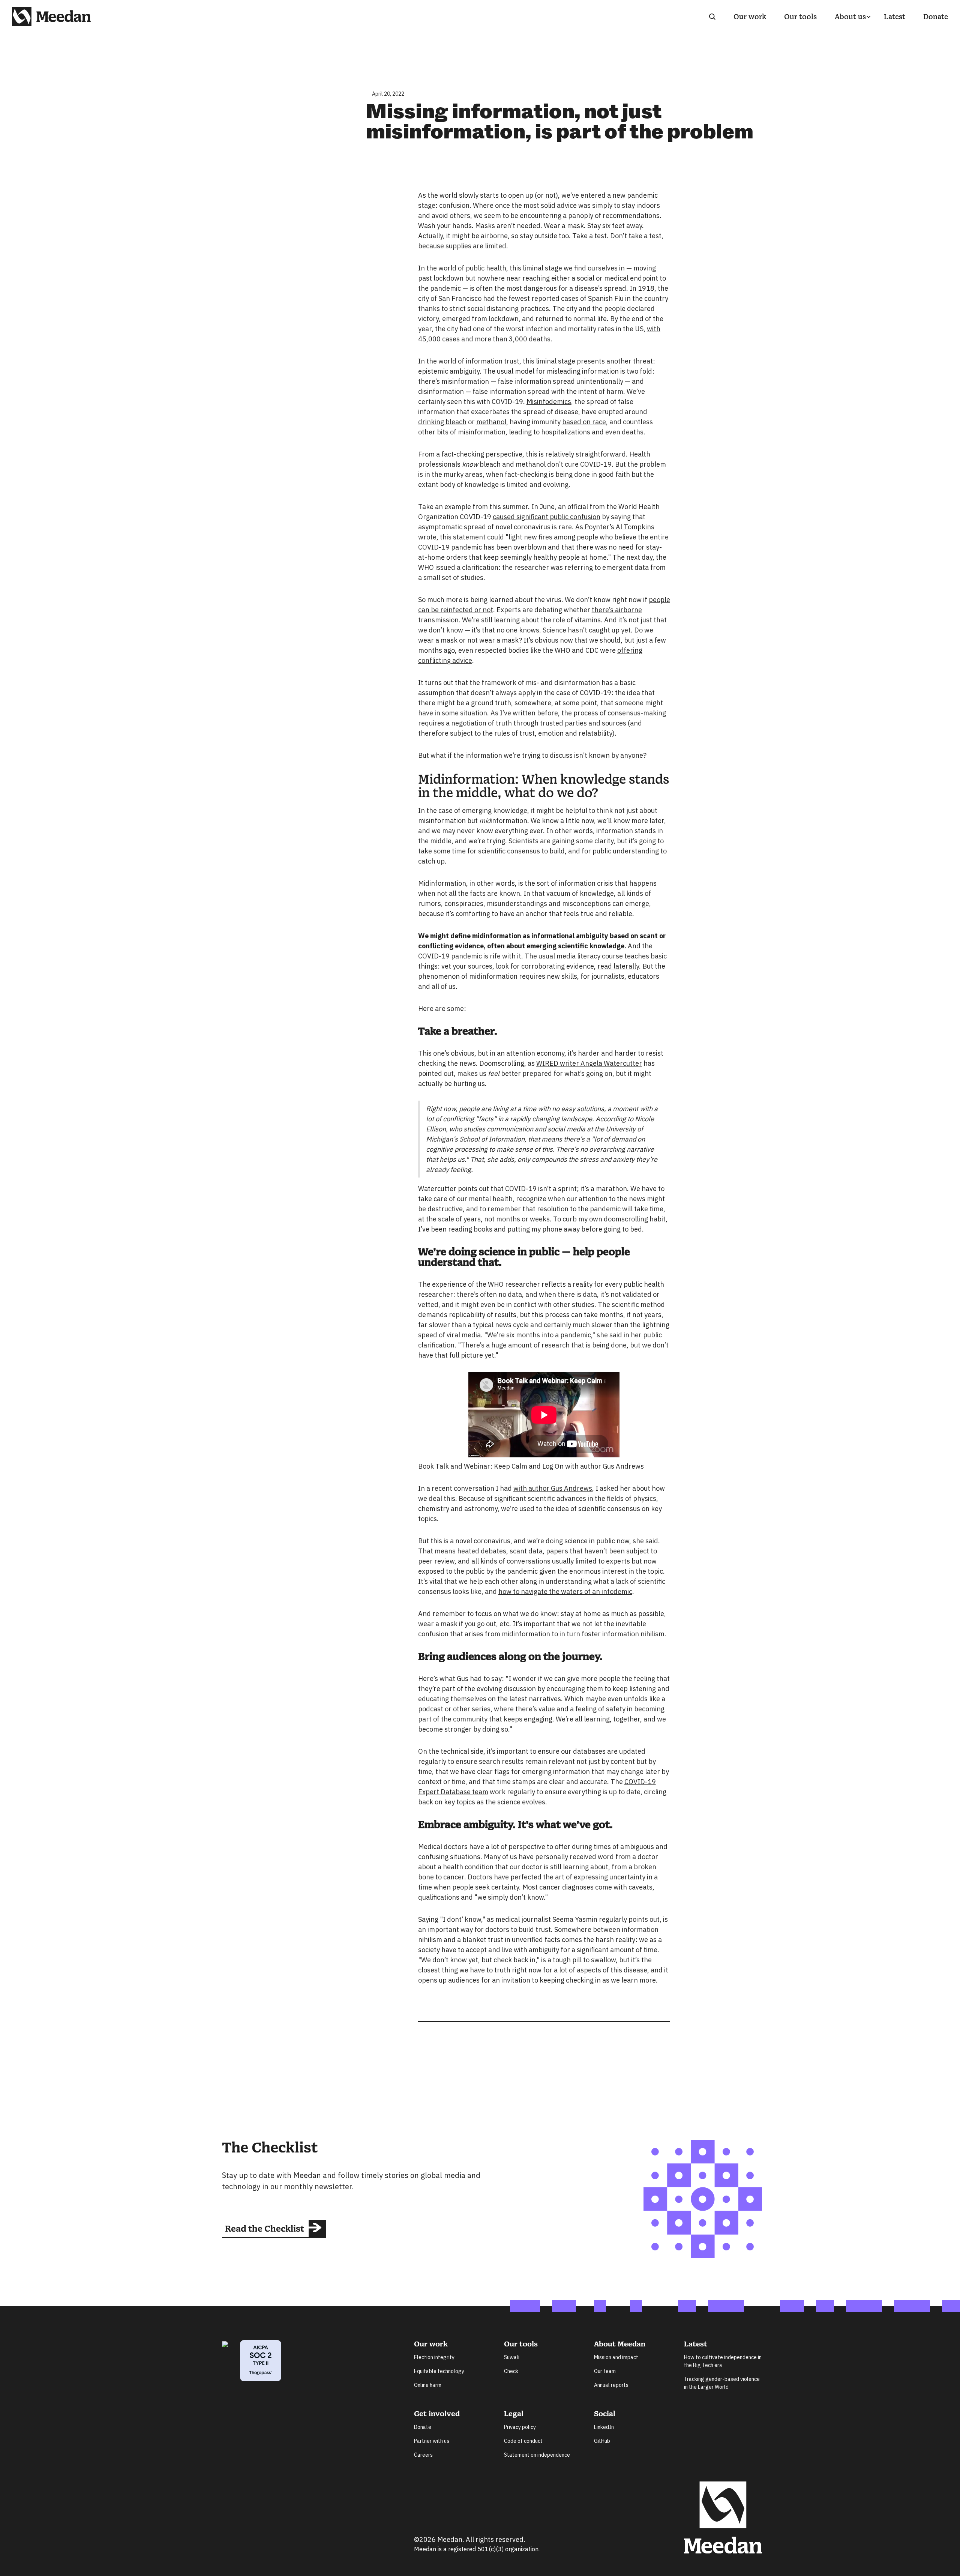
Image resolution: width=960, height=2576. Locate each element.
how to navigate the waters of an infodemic (565, 1591)
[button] (850, 17)
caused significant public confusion (547, 517)
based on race (584, 422)
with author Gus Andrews (553, 1488)
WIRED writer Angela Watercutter (589, 1063)
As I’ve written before (524, 713)
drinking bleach (442, 422)
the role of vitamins (571, 620)
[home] (51, 17)
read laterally (618, 966)
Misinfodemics (549, 402)
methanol (491, 422)
